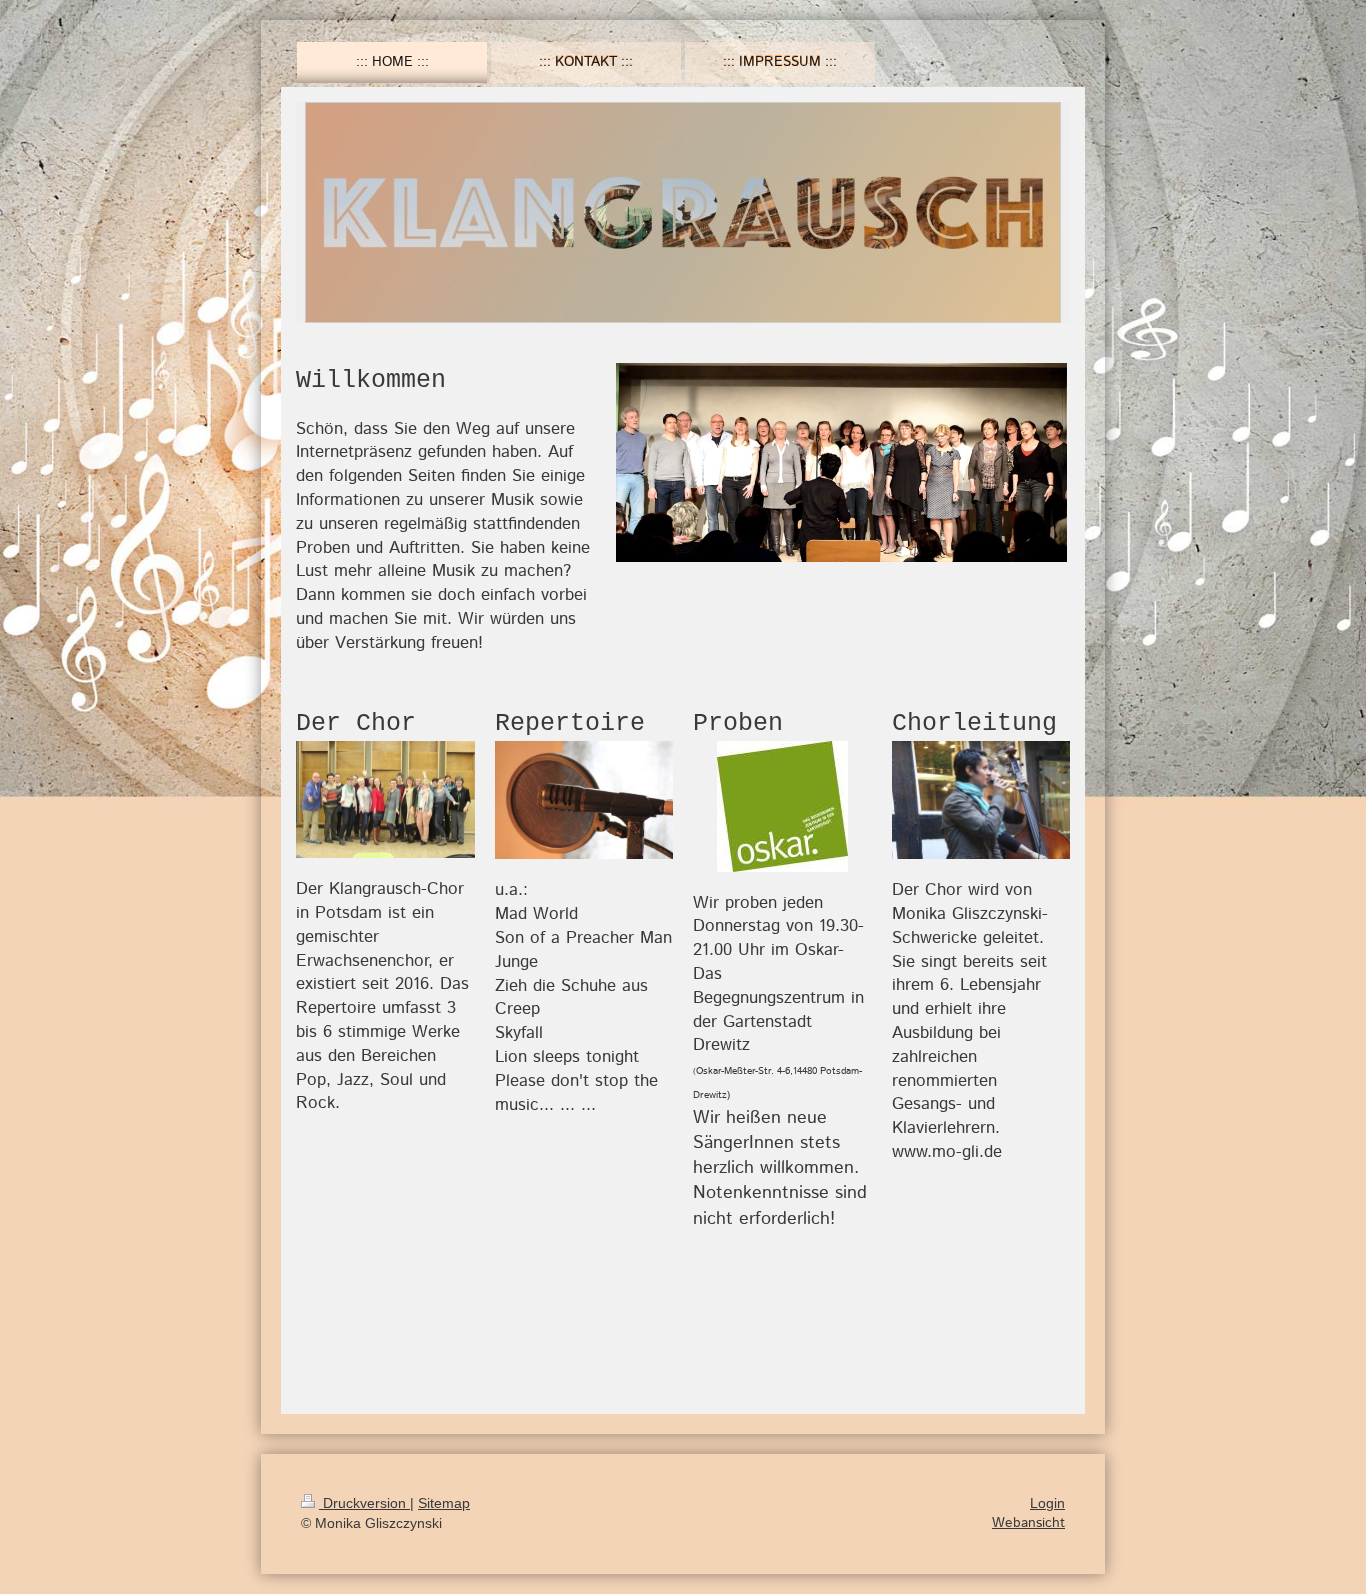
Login (1047, 1503)
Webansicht (1028, 1523)
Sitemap (444, 1503)
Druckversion (364, 1503)
